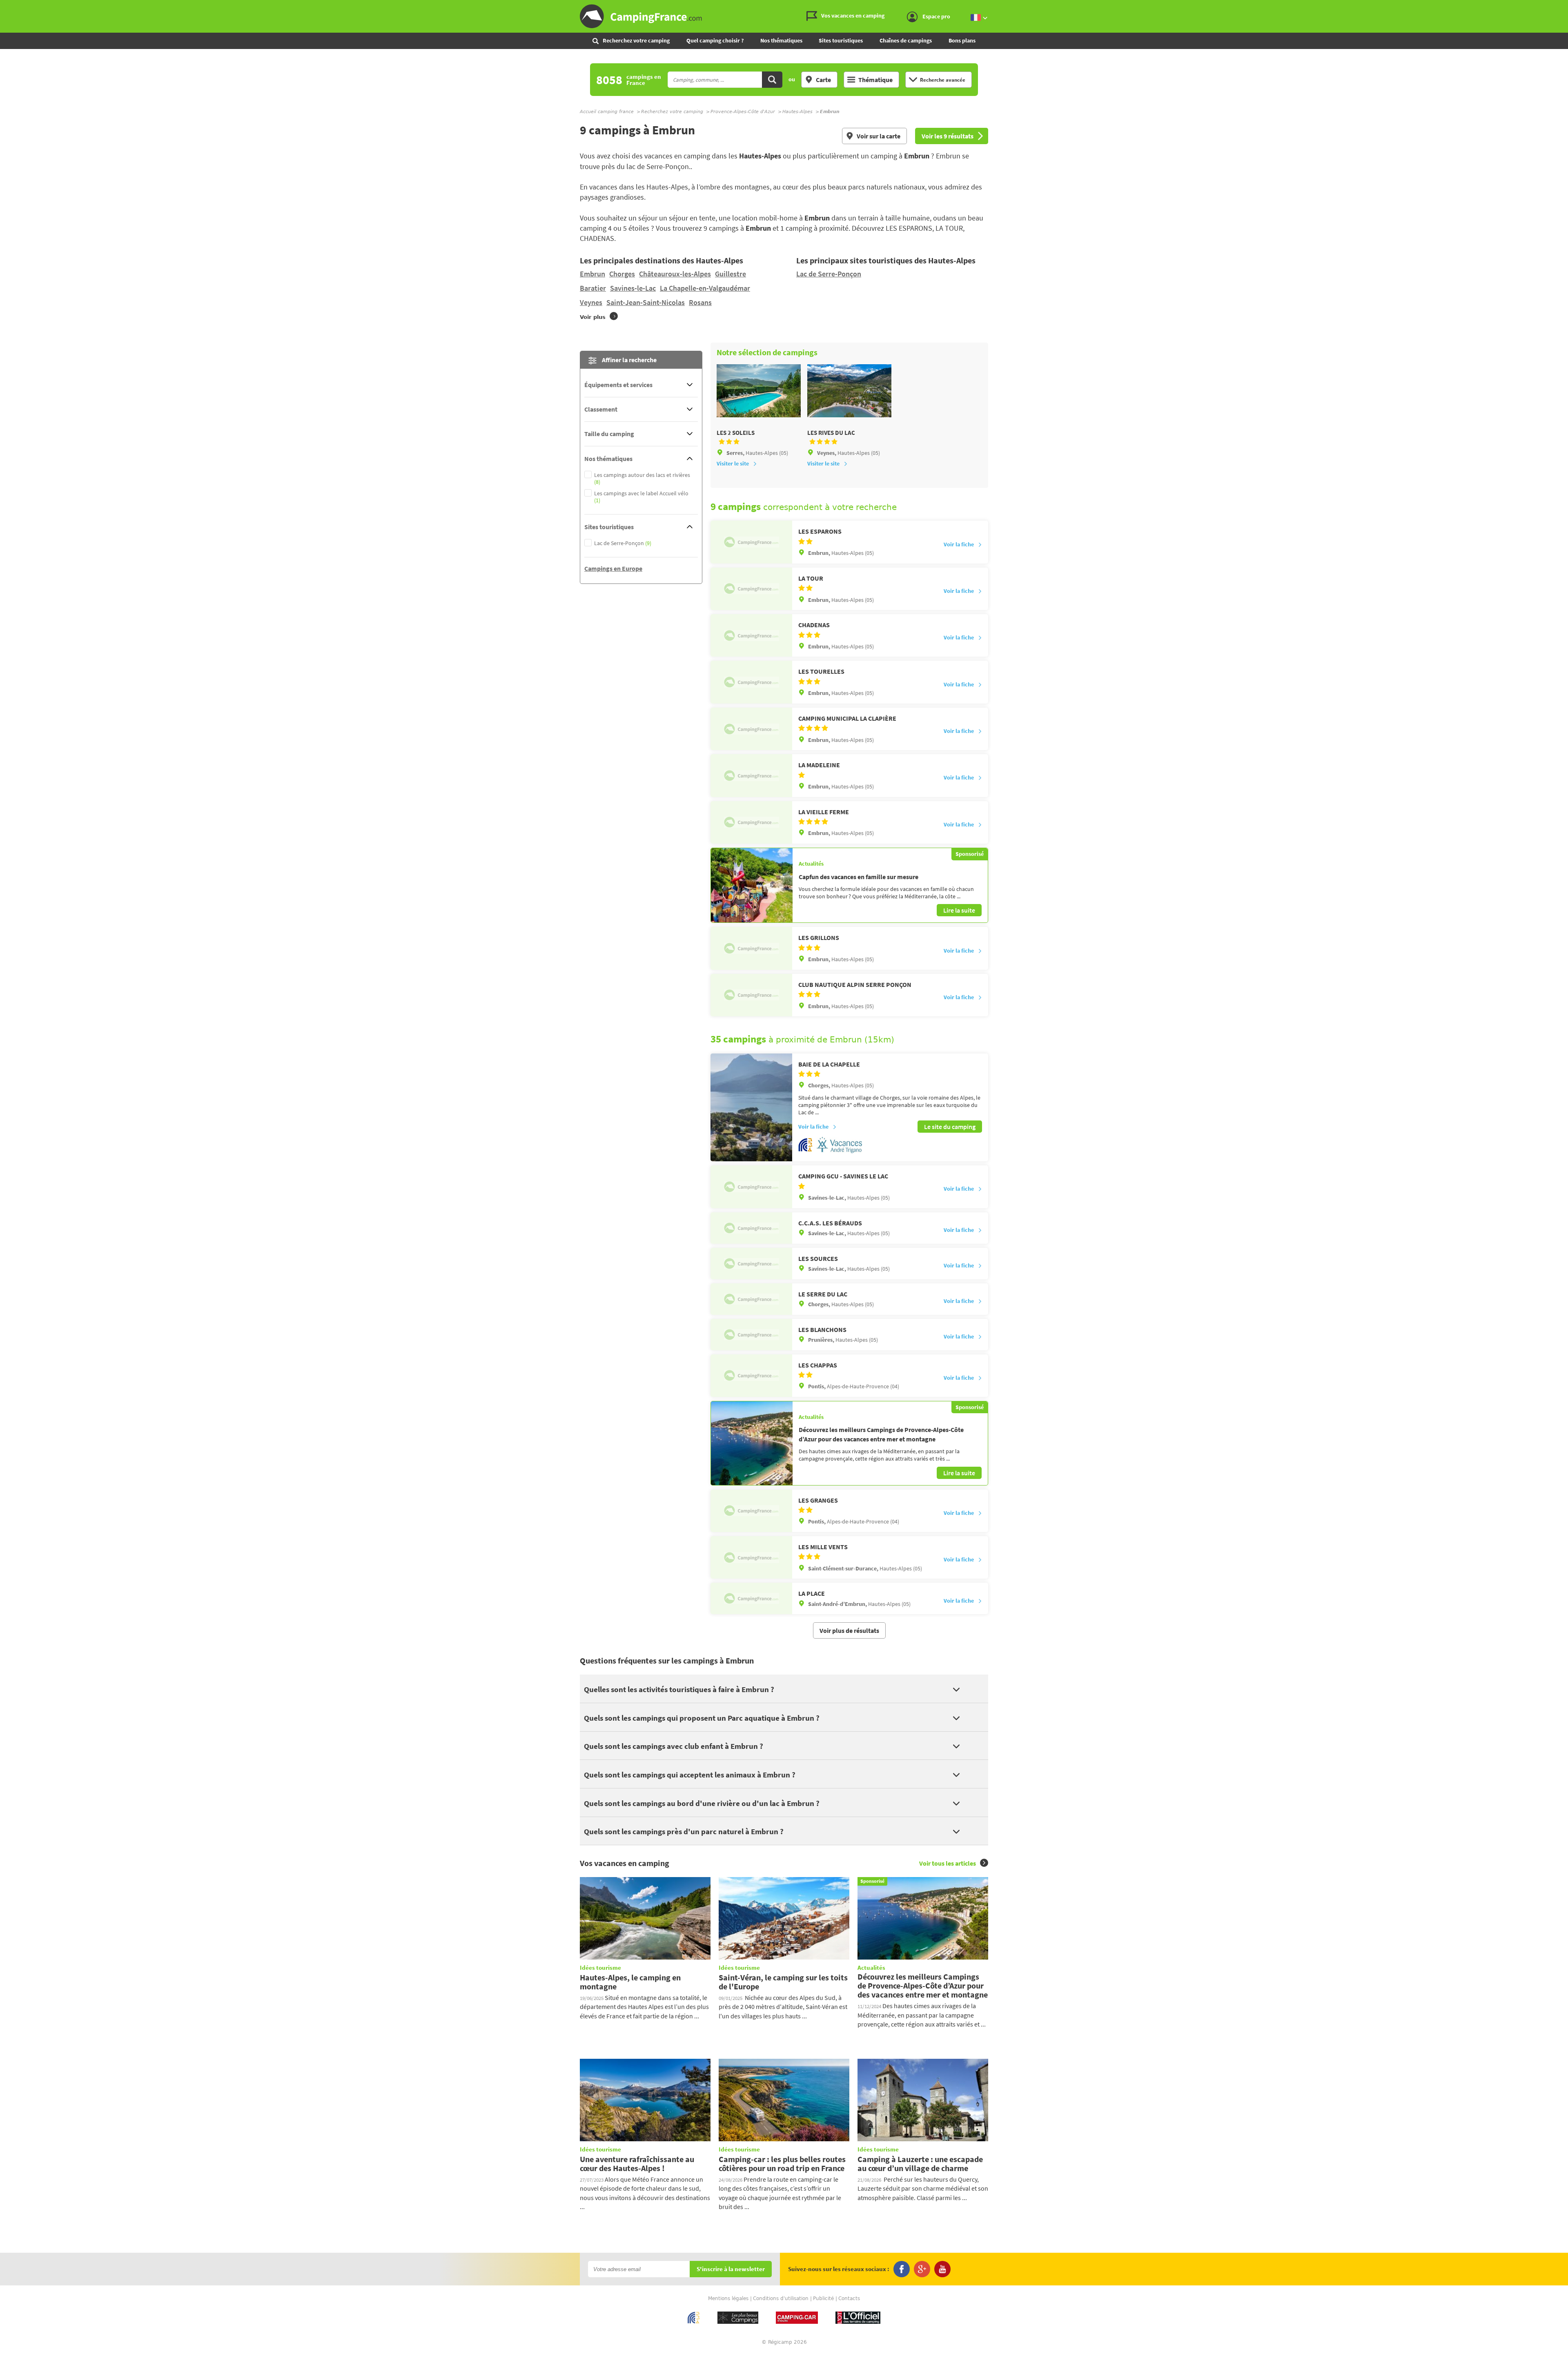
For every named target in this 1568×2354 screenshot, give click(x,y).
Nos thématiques (781, 40)
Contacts (849, 2298)
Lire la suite (959, 910)
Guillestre (731, 274)
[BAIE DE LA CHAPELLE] (751, 1108)
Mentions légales (728, 2298)
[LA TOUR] (751, 589)
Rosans (700, 302)
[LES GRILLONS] (751, 948)
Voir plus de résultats (849, 1630)
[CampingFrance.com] (784, 16)
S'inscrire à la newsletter (731, 2269)
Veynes (591, 302)
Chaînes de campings (906, 40)
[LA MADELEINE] (751, 775)
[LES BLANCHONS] (751, 1335)
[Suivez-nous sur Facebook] (902, 2269)
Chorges (622, 274)
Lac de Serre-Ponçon (829, 274)
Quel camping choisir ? (715, 40)
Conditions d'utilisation (781, 2298)
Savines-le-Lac (633, 288)
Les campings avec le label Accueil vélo (641, 497)
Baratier (593, 288)
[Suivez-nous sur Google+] (922, 2269)
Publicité (823, 2298)
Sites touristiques (841, 40)
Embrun (592, 274)
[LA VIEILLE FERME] (751, 822)
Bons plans (962, 40)
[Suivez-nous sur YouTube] (942, 2269)
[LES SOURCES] (751, 1264)
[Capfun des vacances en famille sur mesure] (752, 885)
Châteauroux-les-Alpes (675, 274)
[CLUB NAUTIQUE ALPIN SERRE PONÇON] (751, 995)
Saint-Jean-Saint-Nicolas (646, 302)
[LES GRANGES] (751, 1511)
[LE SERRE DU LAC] (751, 1299)
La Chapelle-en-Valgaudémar (705, 288)
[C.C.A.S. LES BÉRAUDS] (751, 1228)
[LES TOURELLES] (751, 682)
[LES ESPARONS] (751, 542)
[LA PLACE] (751, 1598)
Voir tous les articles (948, 1863)
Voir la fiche (959, 544)
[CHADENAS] (751, 635)
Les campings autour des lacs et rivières (642, 479)
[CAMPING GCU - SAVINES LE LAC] (751, 1187)
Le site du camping (950, 1127)
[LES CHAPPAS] (751, 1376)
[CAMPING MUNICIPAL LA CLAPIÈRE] (751, 729)
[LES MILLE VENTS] (751, 1557)
